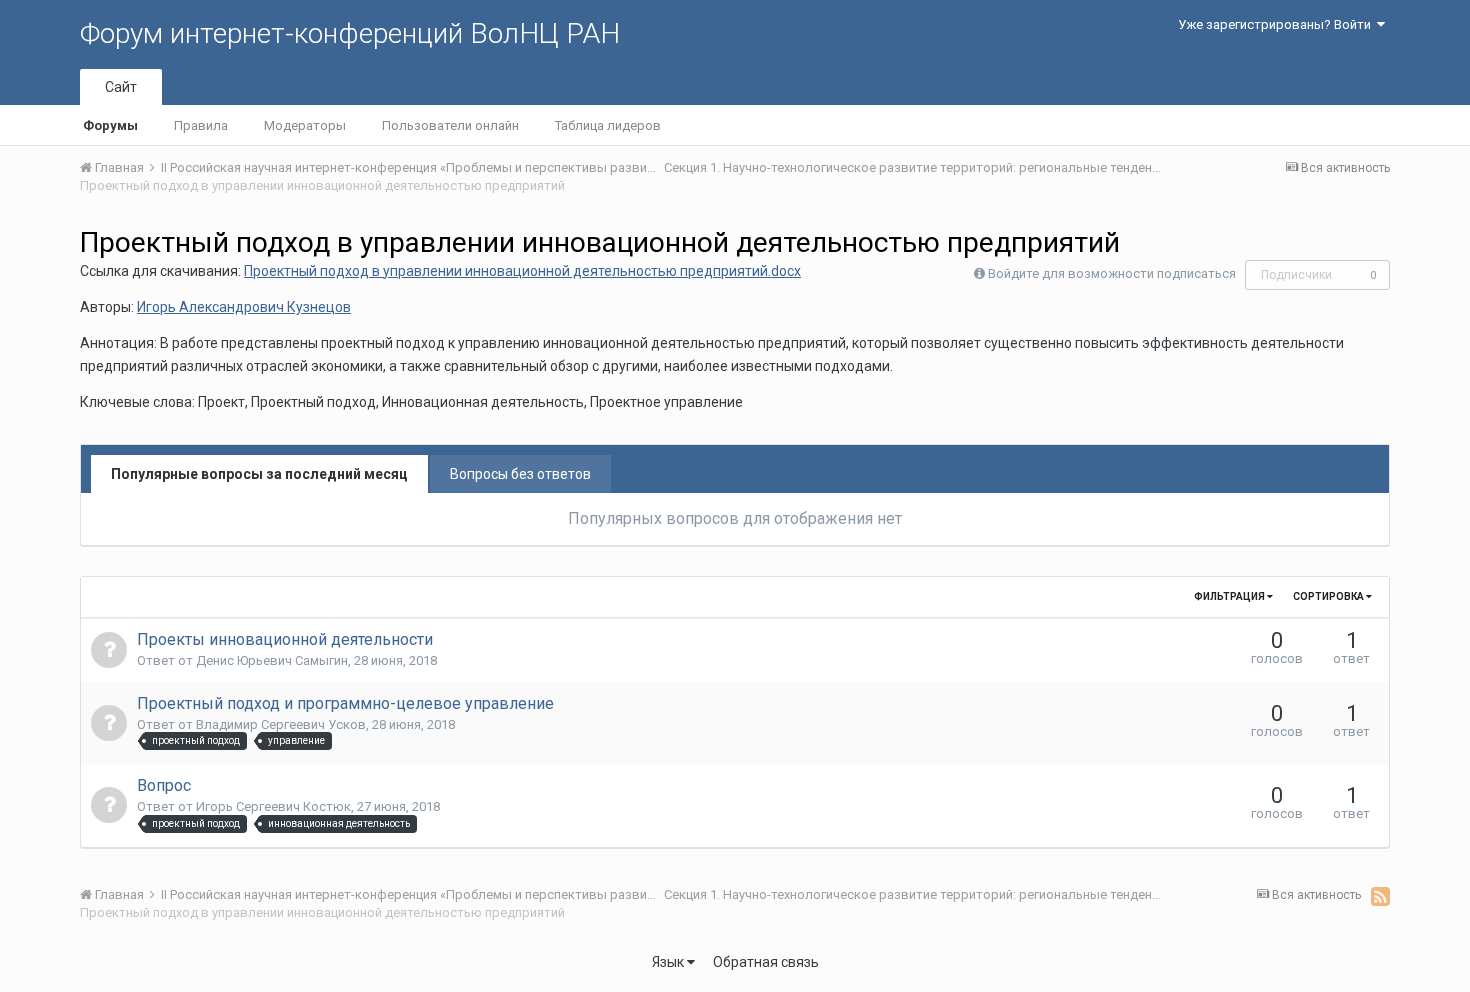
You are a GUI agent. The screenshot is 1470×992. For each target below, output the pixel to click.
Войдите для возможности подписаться (1112, 273)
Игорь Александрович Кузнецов (244, 307)
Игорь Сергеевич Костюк (273, 806)
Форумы (110, 125)
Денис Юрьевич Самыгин (272, 660)
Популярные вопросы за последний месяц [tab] (259, 474)
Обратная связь (766, 962)
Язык (669, 962)
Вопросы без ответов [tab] (520, 474)
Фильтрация (1230, 596)
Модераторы (305, 125)
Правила (201, 125)
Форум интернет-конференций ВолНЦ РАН (350, 33)
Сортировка (1329, 596)
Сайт (121, 87)
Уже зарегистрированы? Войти (1277, 24)
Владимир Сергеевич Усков (281, 724)
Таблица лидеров (608, 125)
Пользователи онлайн (450, 125)
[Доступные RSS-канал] (1380, 896)
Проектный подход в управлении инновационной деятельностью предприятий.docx (522, 271)
